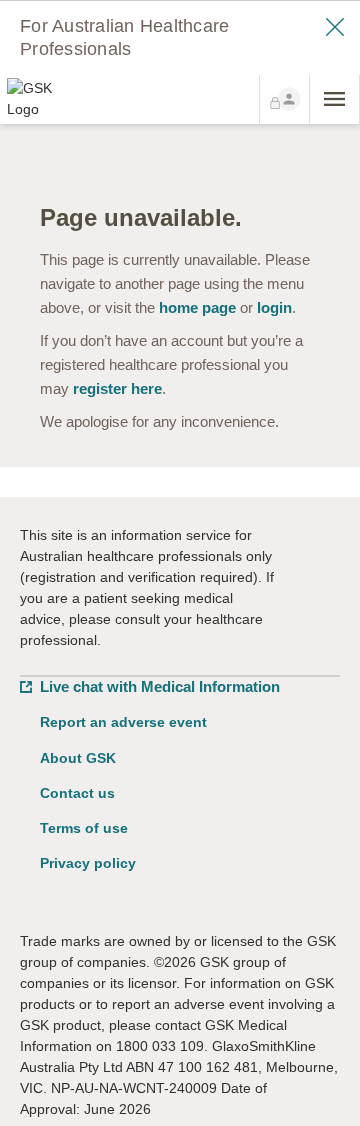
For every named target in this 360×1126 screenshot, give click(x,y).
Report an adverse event (123, 722)
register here (117, 388)
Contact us (77, 793)
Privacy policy (88, 863)
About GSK (78, 758)
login (274, 307)
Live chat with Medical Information (160, 686)
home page (197, 307)
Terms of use (84, 828)
